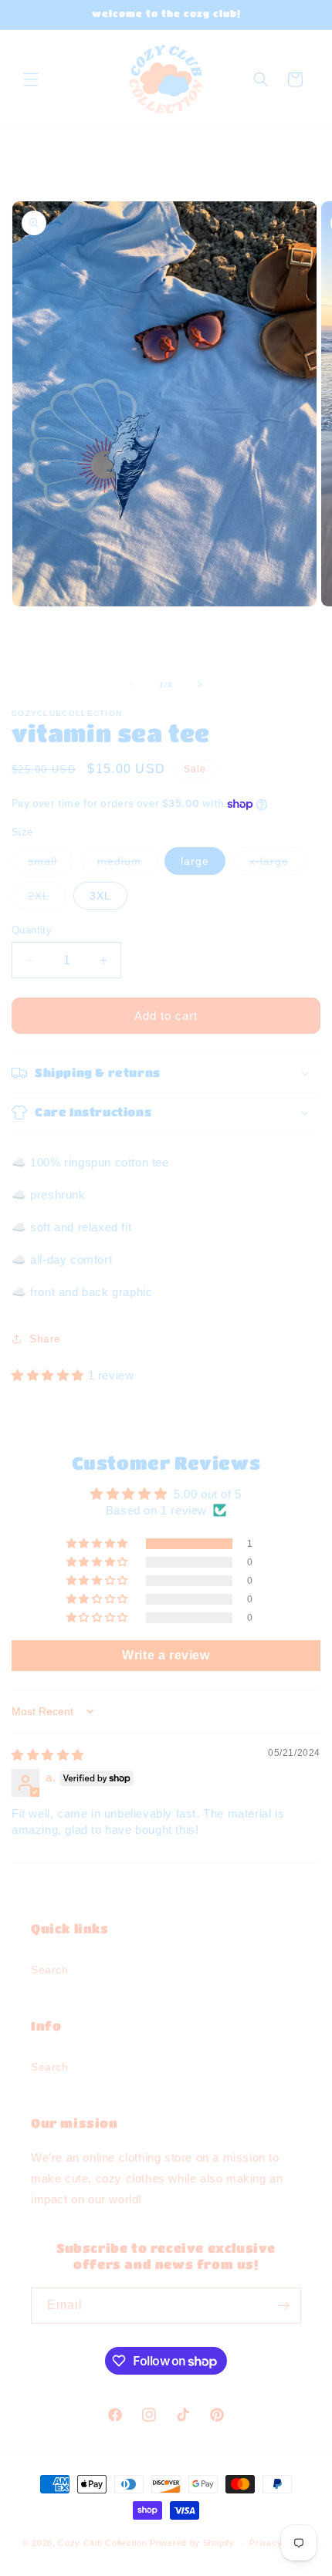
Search (50, 1970)
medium (127, 864)
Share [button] (45, 1339)
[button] (31, 79)
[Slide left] (132, 684)
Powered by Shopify (192, 2543)
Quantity (32, 930)
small (51, 864)
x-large (277, 864)
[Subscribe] (283, 2306)
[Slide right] (200, 684)
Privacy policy (279, 2543)
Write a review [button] (166, 1655)
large (195, 861)
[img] (48, 1755)
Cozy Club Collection (104, 2543)
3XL (100, 896)
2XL (47, 899)
